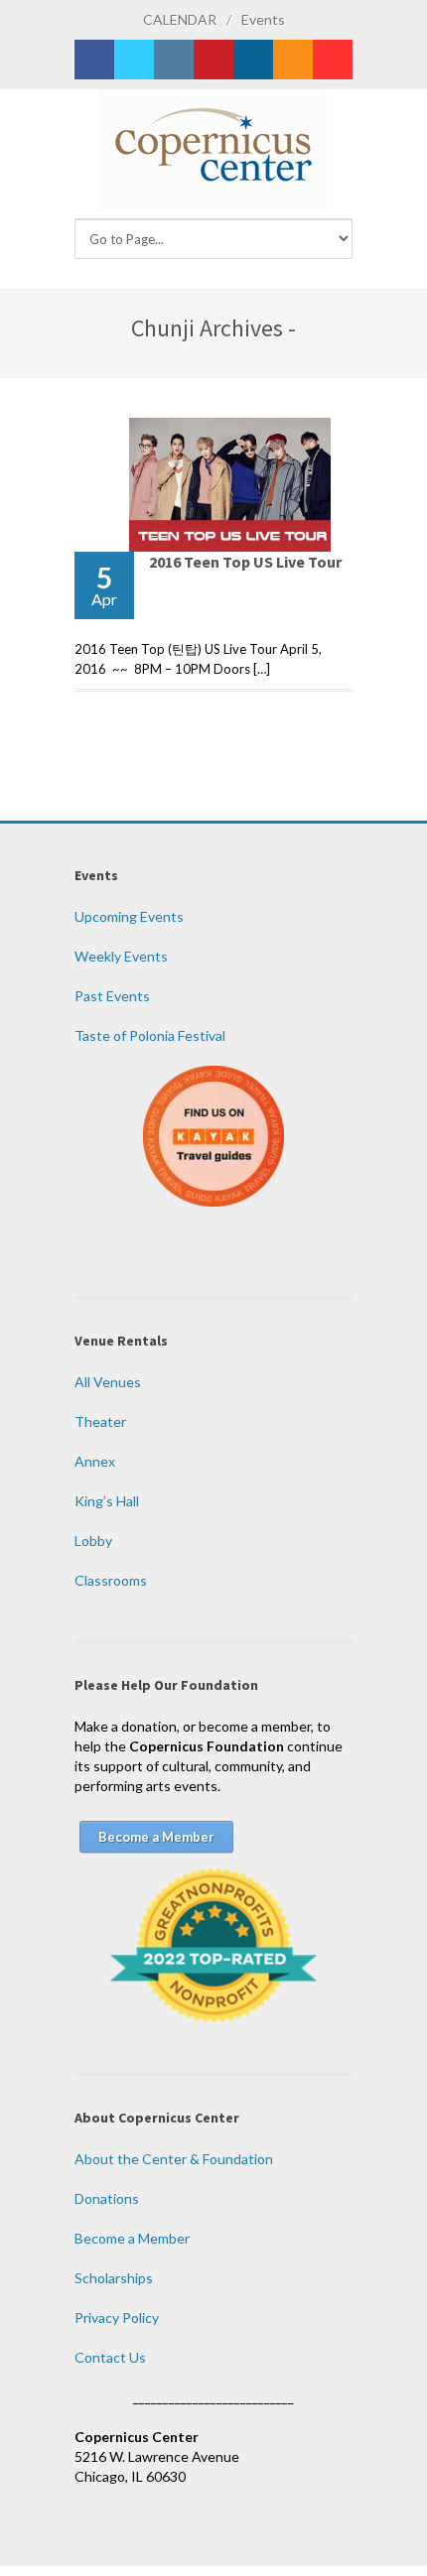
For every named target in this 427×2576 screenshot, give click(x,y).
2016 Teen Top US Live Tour (245, 562)
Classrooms (111, 1580)
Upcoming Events (129, 916)
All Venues (108, 1382)
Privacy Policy (117, 2318)
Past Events (112, 996)
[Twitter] (134, 60)
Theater (100, 1421)
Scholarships (114, 2278)
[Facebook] (94, 60)
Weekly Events (121, 956)
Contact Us (110, 2357)
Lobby (93, 1541)
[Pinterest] (213, 60)
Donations (107, 2198)
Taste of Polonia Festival (150, 1035)
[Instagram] (174, 60)
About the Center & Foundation (174, 2159)
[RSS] (293, 60)
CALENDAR (180, 19)
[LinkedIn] (253, 60)
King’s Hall (107, 1501)
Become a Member (132, 2238)
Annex (95, 1461)
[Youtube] (333, 60)
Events (263, 19)
